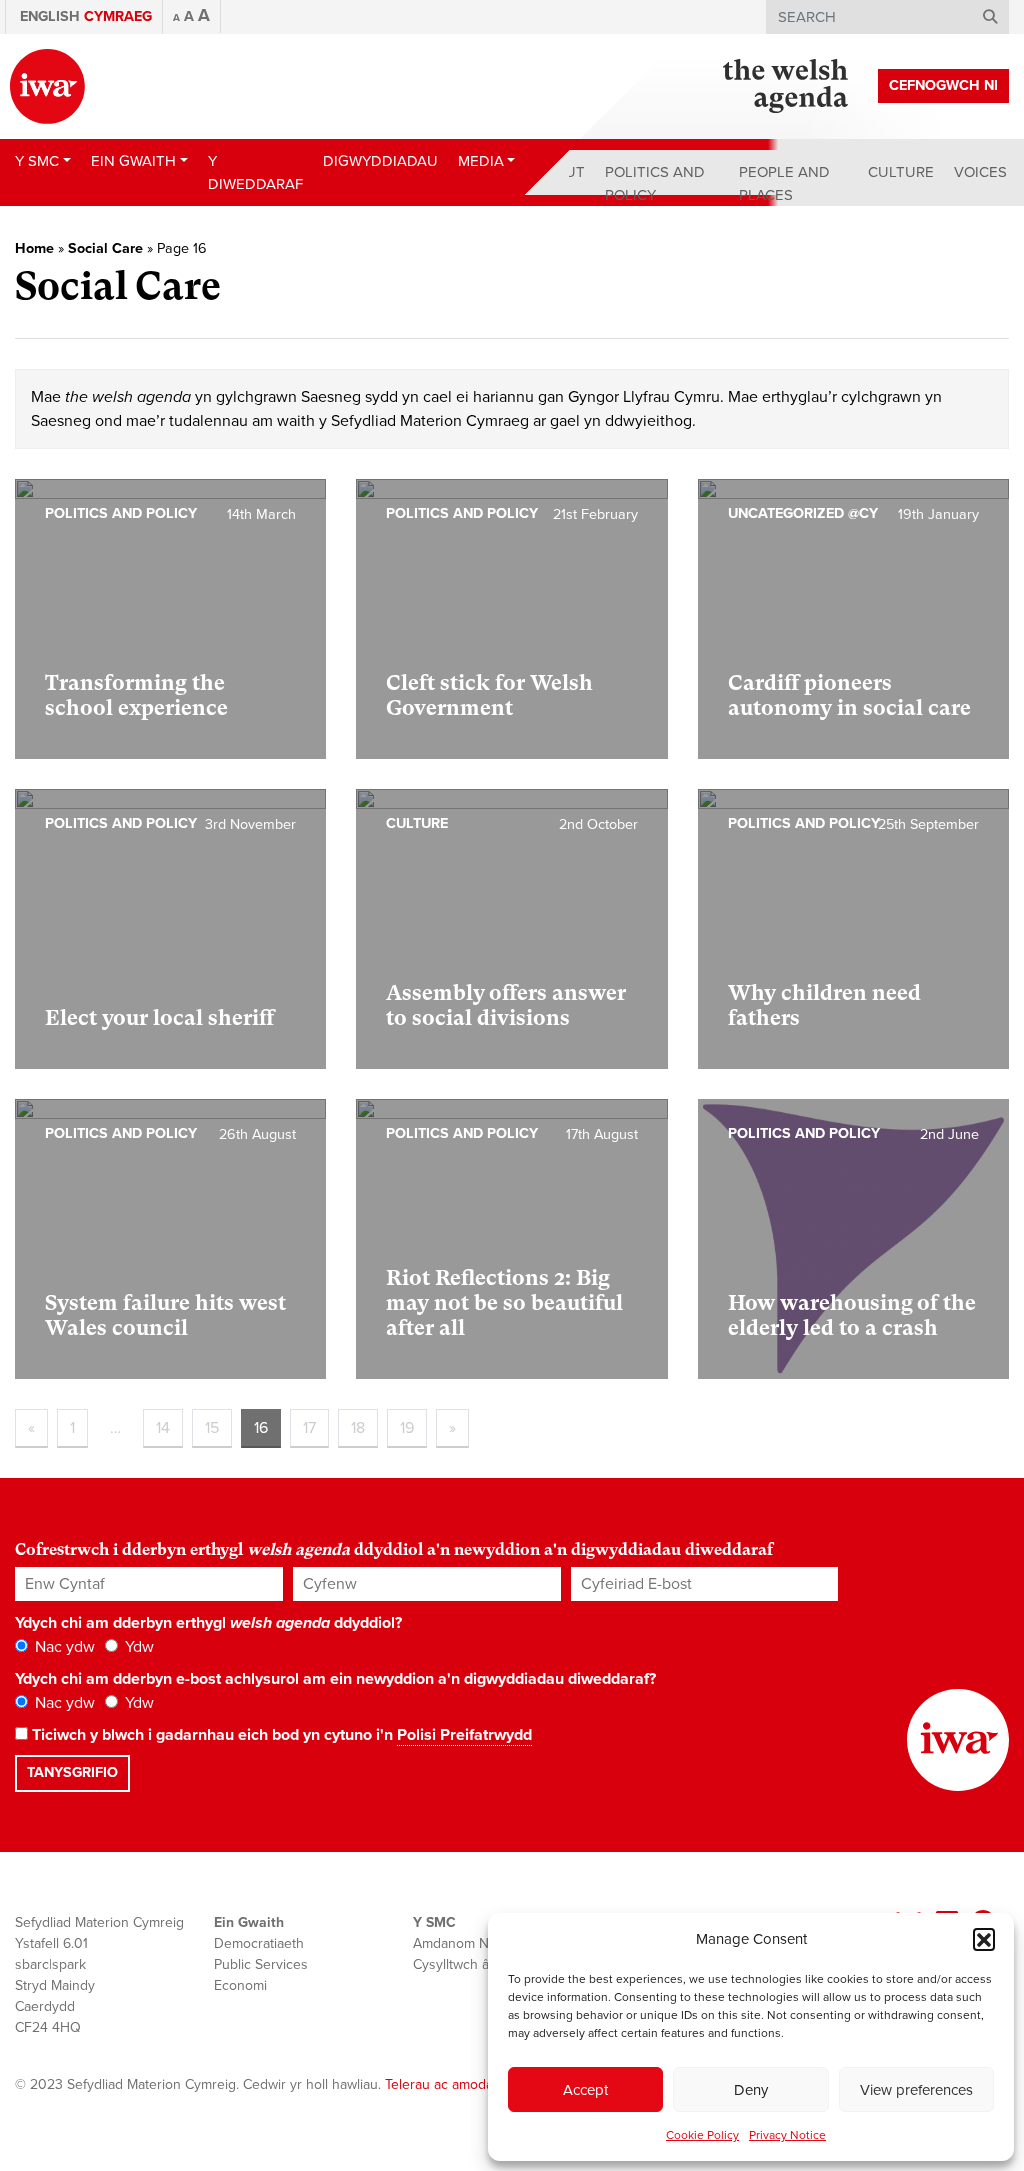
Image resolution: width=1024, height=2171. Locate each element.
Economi (240, 1985)
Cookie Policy (702, 2135)
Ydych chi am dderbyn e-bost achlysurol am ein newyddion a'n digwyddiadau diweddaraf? (335, 1679)
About (560, 172)
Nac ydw (63, 1647)
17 (309, 1428)
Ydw (137, 1647)
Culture (901, 172)
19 (407, 1428)
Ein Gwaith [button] (133, 161)
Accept (585, 2090)
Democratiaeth (259, 1943)
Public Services (261, 1964)
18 (358, 1428)
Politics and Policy (655, 183)
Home (34, 248)
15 (212, 1428)
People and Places (784, 183)
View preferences (916, 2090)
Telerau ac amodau (443, 2084)
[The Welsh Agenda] (785, 86)
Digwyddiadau (380, 161)
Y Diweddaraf (255, 172)
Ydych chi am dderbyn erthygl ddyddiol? (208, 1623)
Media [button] (481, 161)
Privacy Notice (787, 2135)
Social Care (105, 248)
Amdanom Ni (452, 1943)
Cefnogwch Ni (943, 85)
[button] (984, 1939)
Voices (980, 172)
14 (163, 1428)
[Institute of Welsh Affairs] (47, 86)
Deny (751, 2090)
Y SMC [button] (37, 161)
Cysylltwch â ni (458, 1964)
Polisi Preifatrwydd (464, 1735)
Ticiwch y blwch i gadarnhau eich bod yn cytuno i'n (280, 1735)
